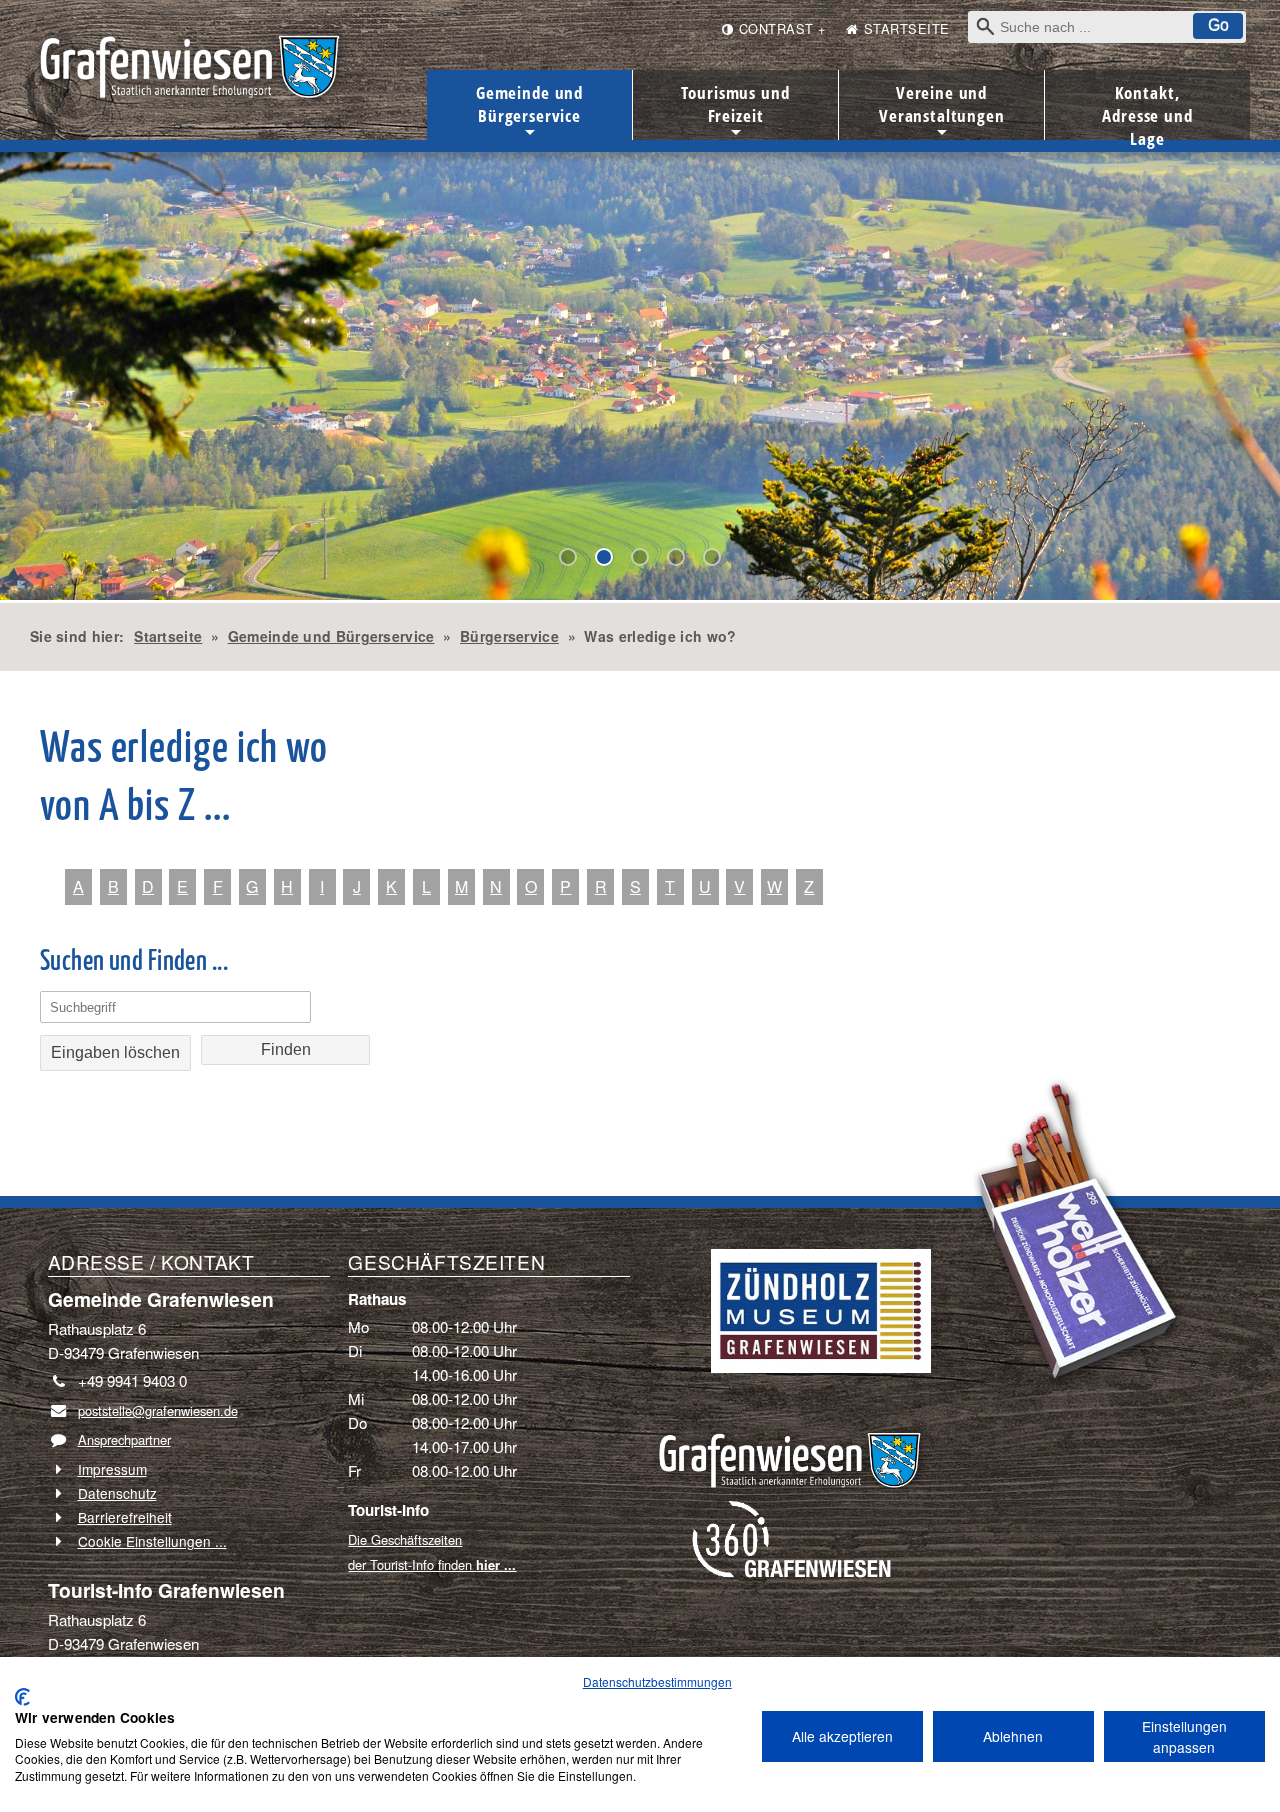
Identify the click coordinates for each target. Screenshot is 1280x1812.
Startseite (168, 636)
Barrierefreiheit (125, 1517)
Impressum (112, 1469)
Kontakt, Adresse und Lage (1147, 110)
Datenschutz (117, 1493)
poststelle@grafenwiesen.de (158, 1410)
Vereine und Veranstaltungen (942, 110)
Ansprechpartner (124, 1439)
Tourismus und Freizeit (735, 110)
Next (15, 370)
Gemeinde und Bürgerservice (529, 110)
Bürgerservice (509, 636)
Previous (31, 370)
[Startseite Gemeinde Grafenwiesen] (790, 1449)
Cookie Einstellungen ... (152, 1541)
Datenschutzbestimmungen (657, 1681)
